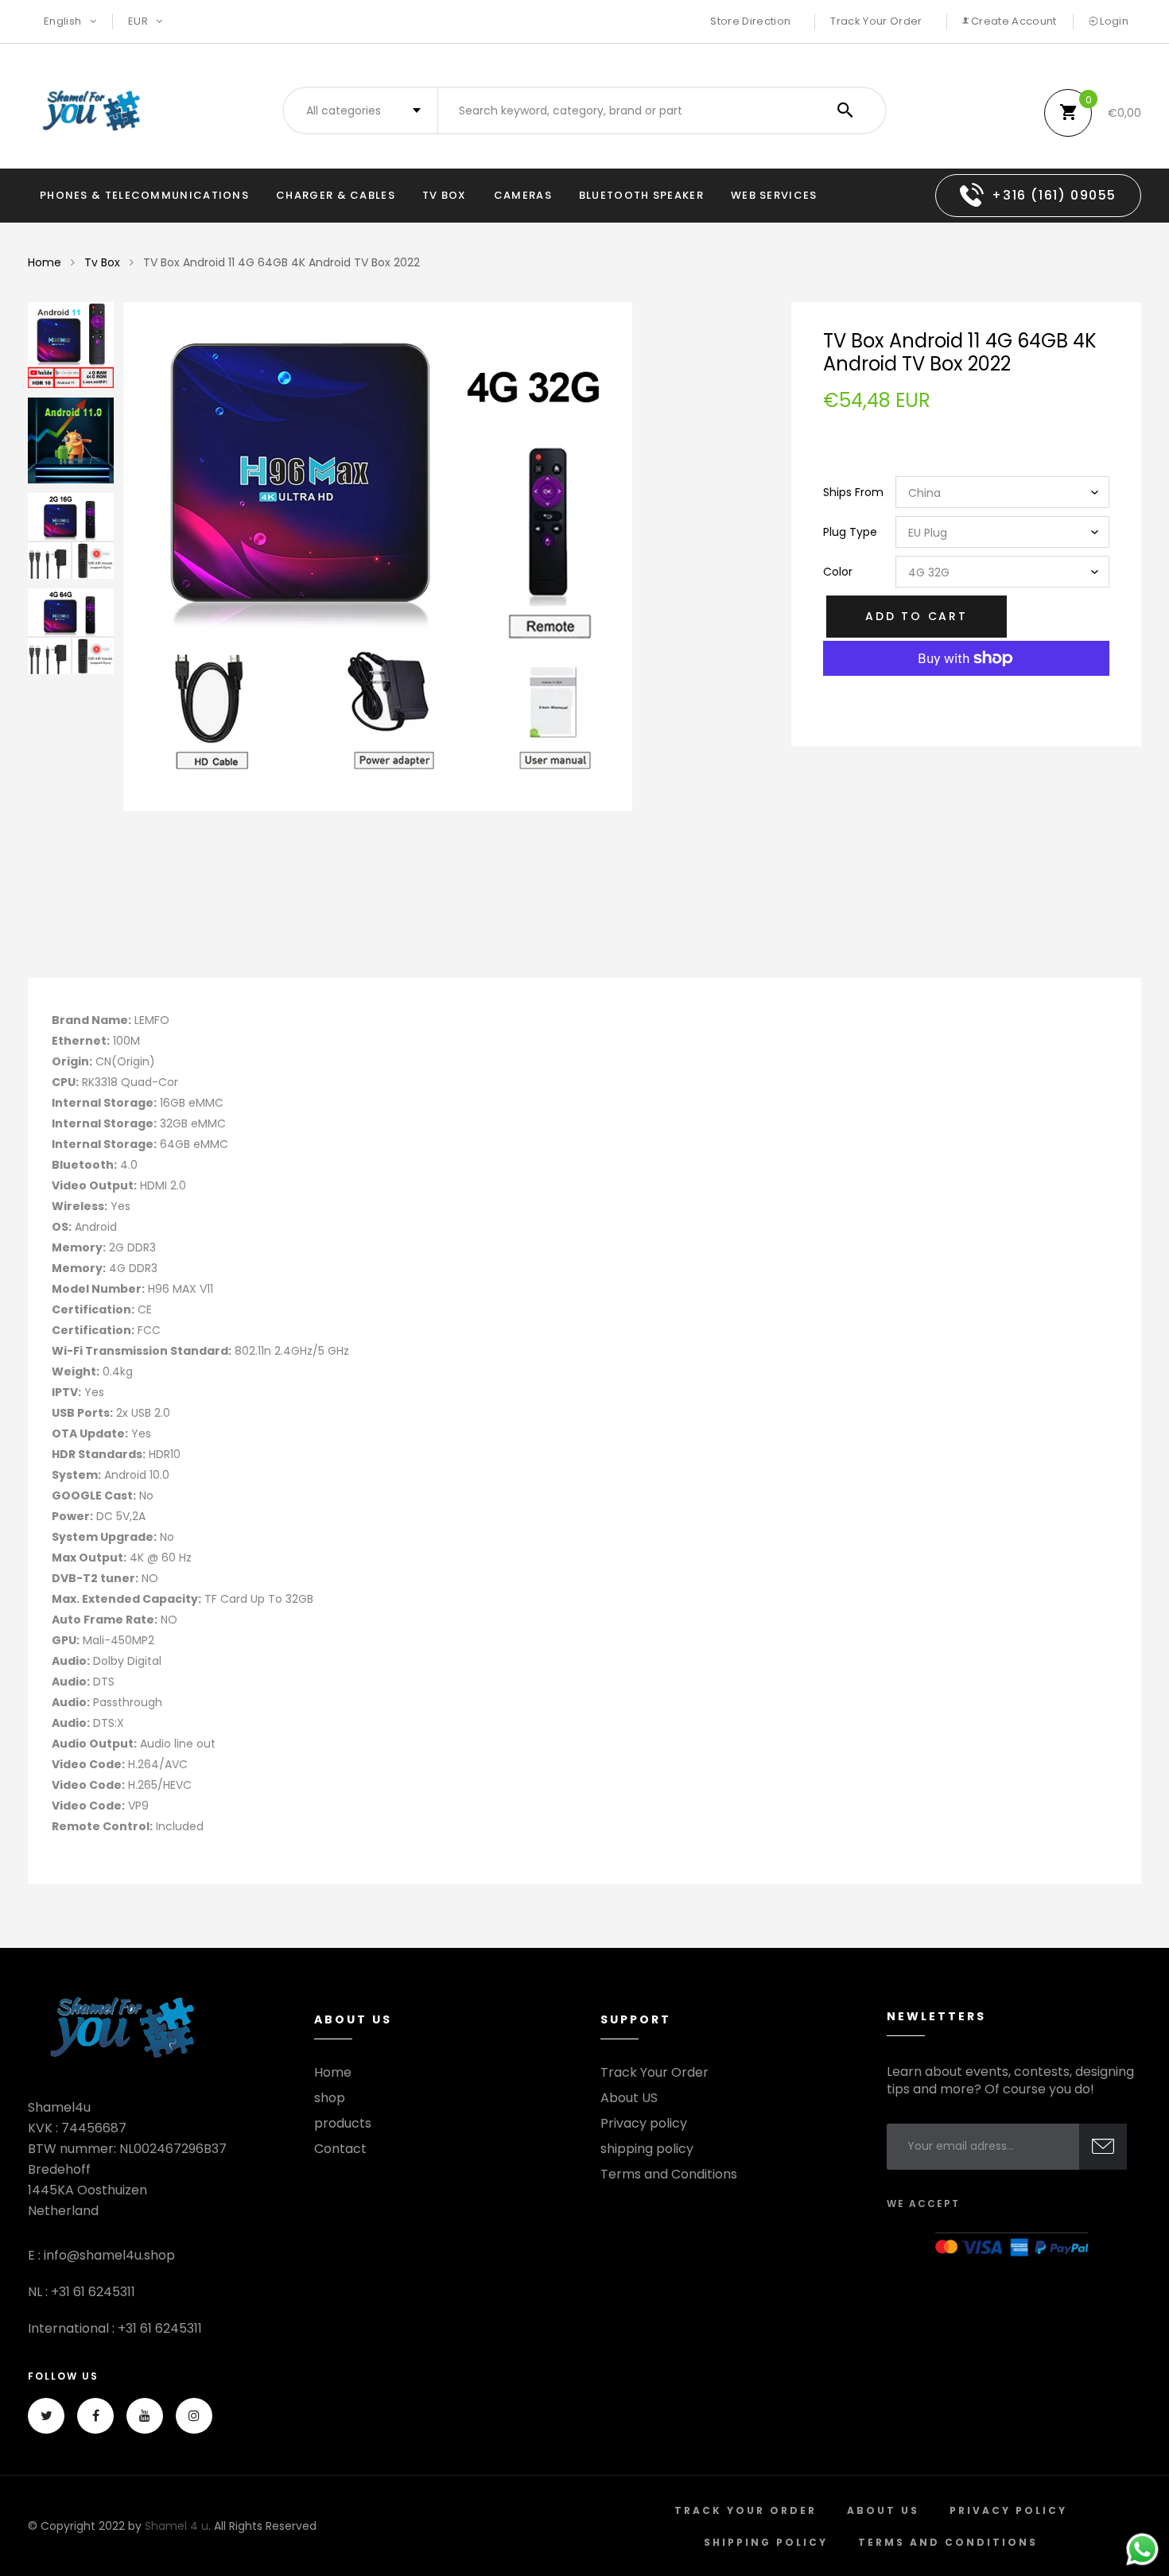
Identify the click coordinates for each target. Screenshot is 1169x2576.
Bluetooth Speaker (641, 195)
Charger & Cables (336, 195)
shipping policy (647, 2149)
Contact (340, 2149)
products (343, 2124)
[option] (441, 557)
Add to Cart (917, 616)
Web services (774, 195)
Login (1113, 21)
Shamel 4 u (177, 2526)
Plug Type (850, 532)
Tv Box (445, 195)
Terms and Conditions (669, 2174)
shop (330, 2098)
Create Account (1013, 21)
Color (838, 572)
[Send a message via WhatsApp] (1142, 2549)
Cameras (523, 195)
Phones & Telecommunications (144, 195)
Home (45, 262)
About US (629, 2098)
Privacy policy (644, 2124)
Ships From (853, 492)
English (64, 21)
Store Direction (750, 21)
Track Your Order (876, 21)
